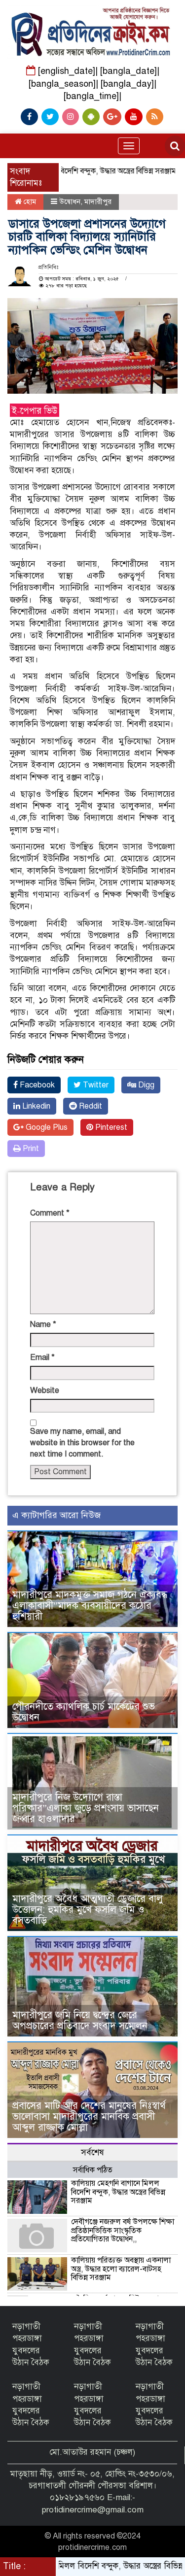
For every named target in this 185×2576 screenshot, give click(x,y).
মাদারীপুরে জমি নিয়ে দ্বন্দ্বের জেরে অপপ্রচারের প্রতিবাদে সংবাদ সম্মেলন (80, 2020)
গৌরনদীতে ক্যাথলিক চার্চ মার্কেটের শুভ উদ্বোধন (84, 1712)
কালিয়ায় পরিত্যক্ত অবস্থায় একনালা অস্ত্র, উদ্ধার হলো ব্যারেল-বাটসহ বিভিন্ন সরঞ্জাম (121, 2269)
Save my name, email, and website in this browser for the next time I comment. (82, 1443)
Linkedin (35, 1106)
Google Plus (46, 1127)
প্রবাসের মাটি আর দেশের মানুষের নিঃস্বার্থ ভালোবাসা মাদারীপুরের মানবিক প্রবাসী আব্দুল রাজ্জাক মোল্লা (89, 2117)
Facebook (36, 1085)
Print (30, 1149)
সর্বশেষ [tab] (92, 2152)
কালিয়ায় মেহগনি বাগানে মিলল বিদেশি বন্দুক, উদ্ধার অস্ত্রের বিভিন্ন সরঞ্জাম (118, 2192)
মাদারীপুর (98, 202)
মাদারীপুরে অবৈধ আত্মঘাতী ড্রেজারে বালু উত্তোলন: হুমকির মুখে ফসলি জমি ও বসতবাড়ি (88, 1910)
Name (43, 1324)
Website (45, 1390)
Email (42, 1357)
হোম (29, 202)
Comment (50, 1213)
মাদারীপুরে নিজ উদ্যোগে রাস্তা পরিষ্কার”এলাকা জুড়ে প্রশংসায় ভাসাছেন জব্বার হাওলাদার (86, 1808)
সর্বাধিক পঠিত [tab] (93, 2170)
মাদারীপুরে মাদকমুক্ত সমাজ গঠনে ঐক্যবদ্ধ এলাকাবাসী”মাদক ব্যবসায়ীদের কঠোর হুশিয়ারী (90, 1606)
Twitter (95, 1085)
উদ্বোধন (70, 202)
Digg (145, 1085)
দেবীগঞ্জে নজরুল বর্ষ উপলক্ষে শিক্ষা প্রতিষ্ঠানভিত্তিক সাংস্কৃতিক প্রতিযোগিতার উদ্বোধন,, (123, 2230)
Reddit (90, 1106)
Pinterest (110, 1127)
